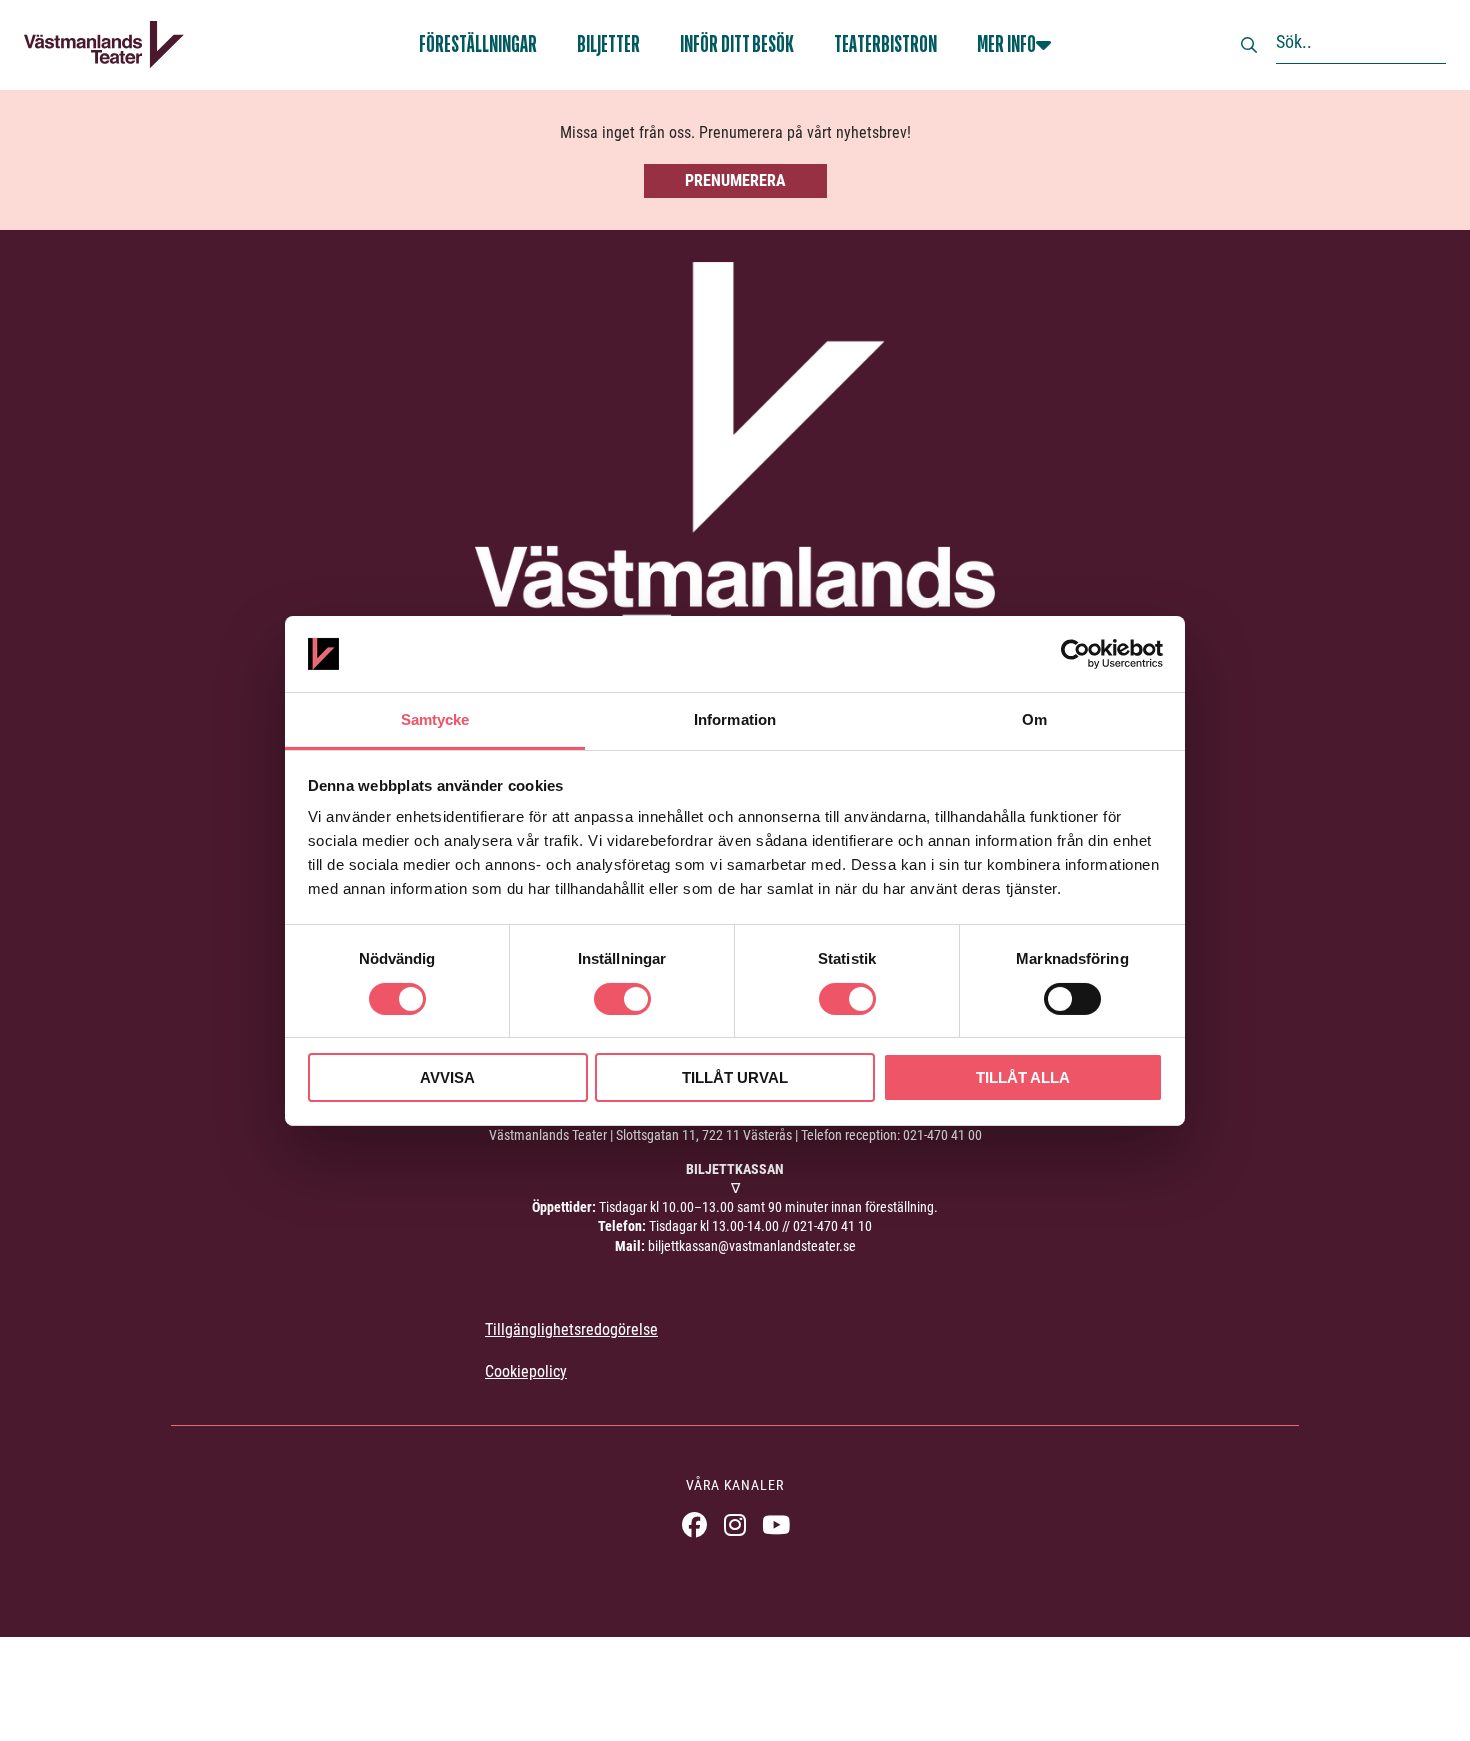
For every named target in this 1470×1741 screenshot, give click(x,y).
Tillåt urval (735, 1077)
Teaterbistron (885, 44)
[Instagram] (735, 1524)
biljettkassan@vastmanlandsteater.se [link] (752, 1246)
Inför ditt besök (737, 44)
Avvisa (447, 1077)
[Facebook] (694, 1524)
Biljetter (608, 44)
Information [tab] (735, 719)
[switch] (622, 999)
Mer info (1006, 44)
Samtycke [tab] (435, 719)
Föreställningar (478, 44)
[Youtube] (776, 1524)
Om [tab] (1034, 719)
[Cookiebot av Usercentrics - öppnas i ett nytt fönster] (1075, 654)
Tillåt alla (1023, 1077)
